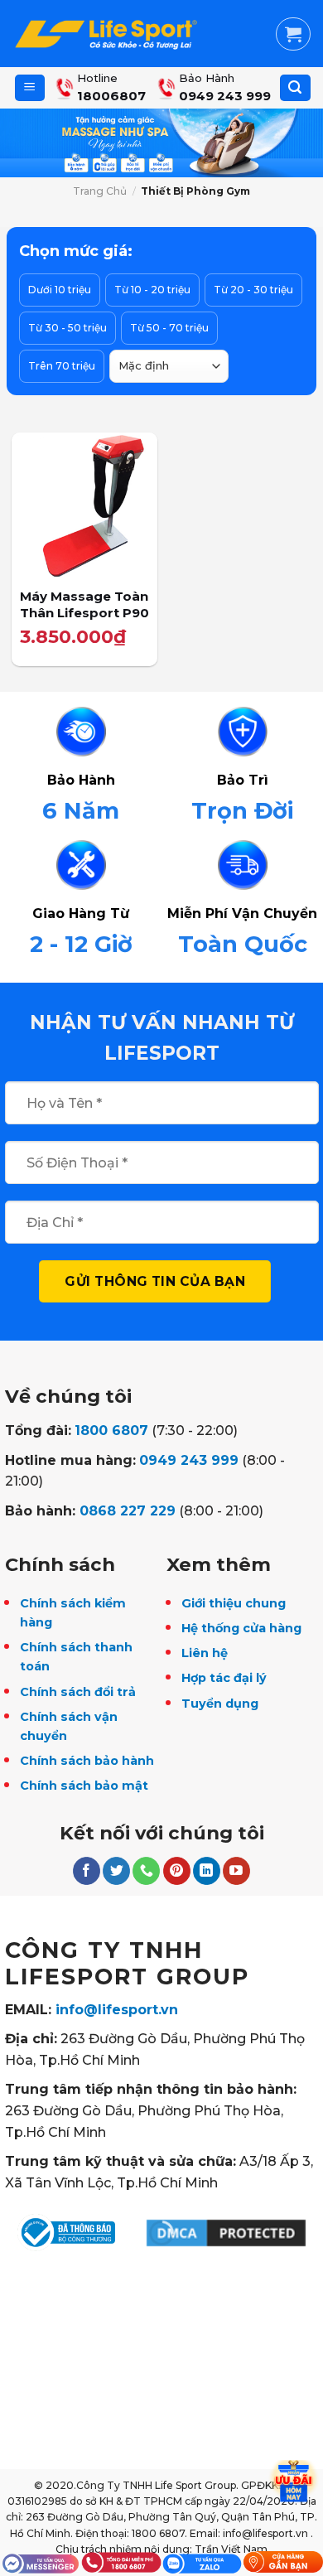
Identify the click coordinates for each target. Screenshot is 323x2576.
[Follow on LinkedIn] (207, 1871)
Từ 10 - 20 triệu (152, 290)
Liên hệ (205, 1653)
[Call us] (146, 1871)
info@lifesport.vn (117, 2010)
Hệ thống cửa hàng (241, 1628)
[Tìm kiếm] (295, 88)
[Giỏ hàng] (293, 34)
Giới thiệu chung (234, 1603)
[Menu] (30, 88)
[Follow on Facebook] (87, 1871)
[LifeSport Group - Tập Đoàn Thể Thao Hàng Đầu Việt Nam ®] (106, 34)
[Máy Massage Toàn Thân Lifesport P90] (84, 505)
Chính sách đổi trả (78, 1692)
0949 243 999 (189, 1460)
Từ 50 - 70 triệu (169, 328)
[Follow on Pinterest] (177, 1871)
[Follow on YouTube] (236, 1871)
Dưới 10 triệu (60, 290)
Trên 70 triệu (62, 366)
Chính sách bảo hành (87, 1761)
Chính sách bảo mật (84, 1786)
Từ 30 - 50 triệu (67, 328)
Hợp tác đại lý (224, 1678)
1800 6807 (111, 1431)
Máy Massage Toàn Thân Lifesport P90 (84, 604)
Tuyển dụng (220, 1704)
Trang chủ (100, 191)
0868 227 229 (128, 1511)
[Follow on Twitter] (116, 1871)
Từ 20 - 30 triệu (253, 290)
